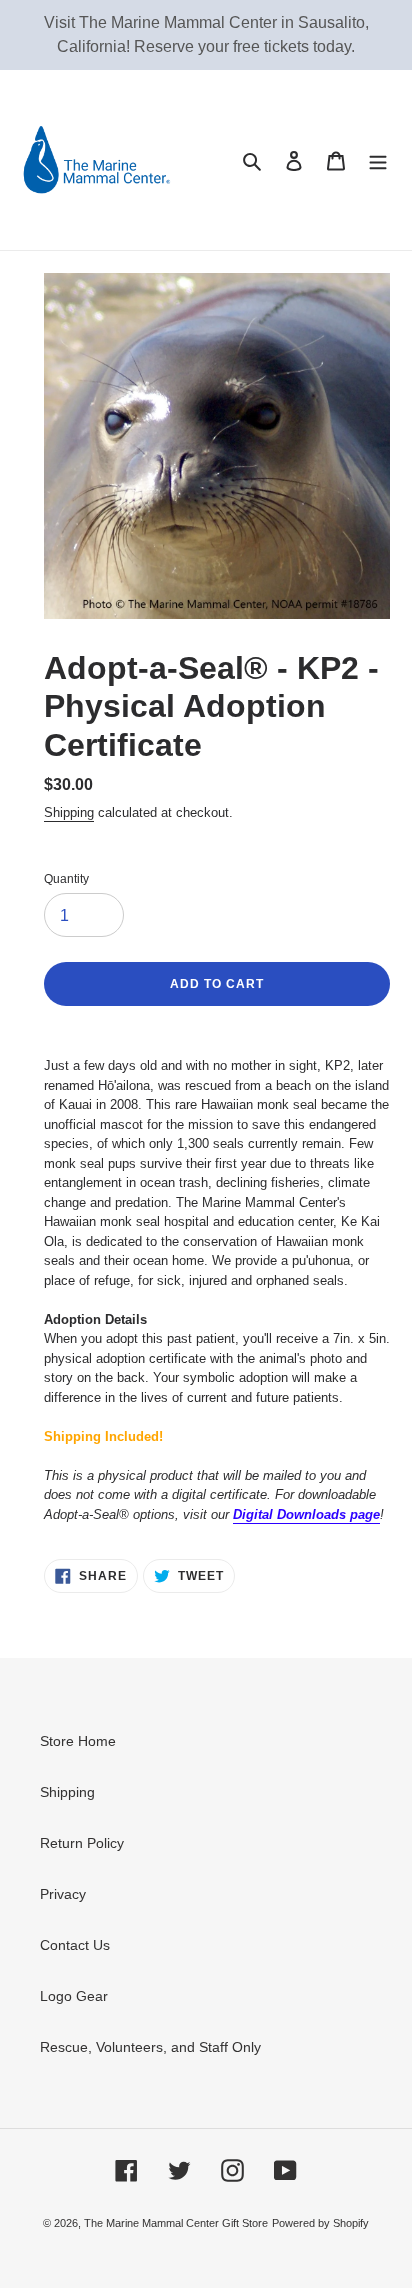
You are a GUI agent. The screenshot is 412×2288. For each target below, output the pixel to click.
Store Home (78, 1741)
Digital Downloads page (306, 1514)
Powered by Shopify (320, 2223)
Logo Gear (74, 1996)
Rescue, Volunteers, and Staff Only (150, 2047)
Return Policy (82, 1843)
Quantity (66, 879)
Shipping (69, 812)
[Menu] (378, 159)
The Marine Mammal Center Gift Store (176, 2223)
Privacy (63, 1894)
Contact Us (75, 1945)
